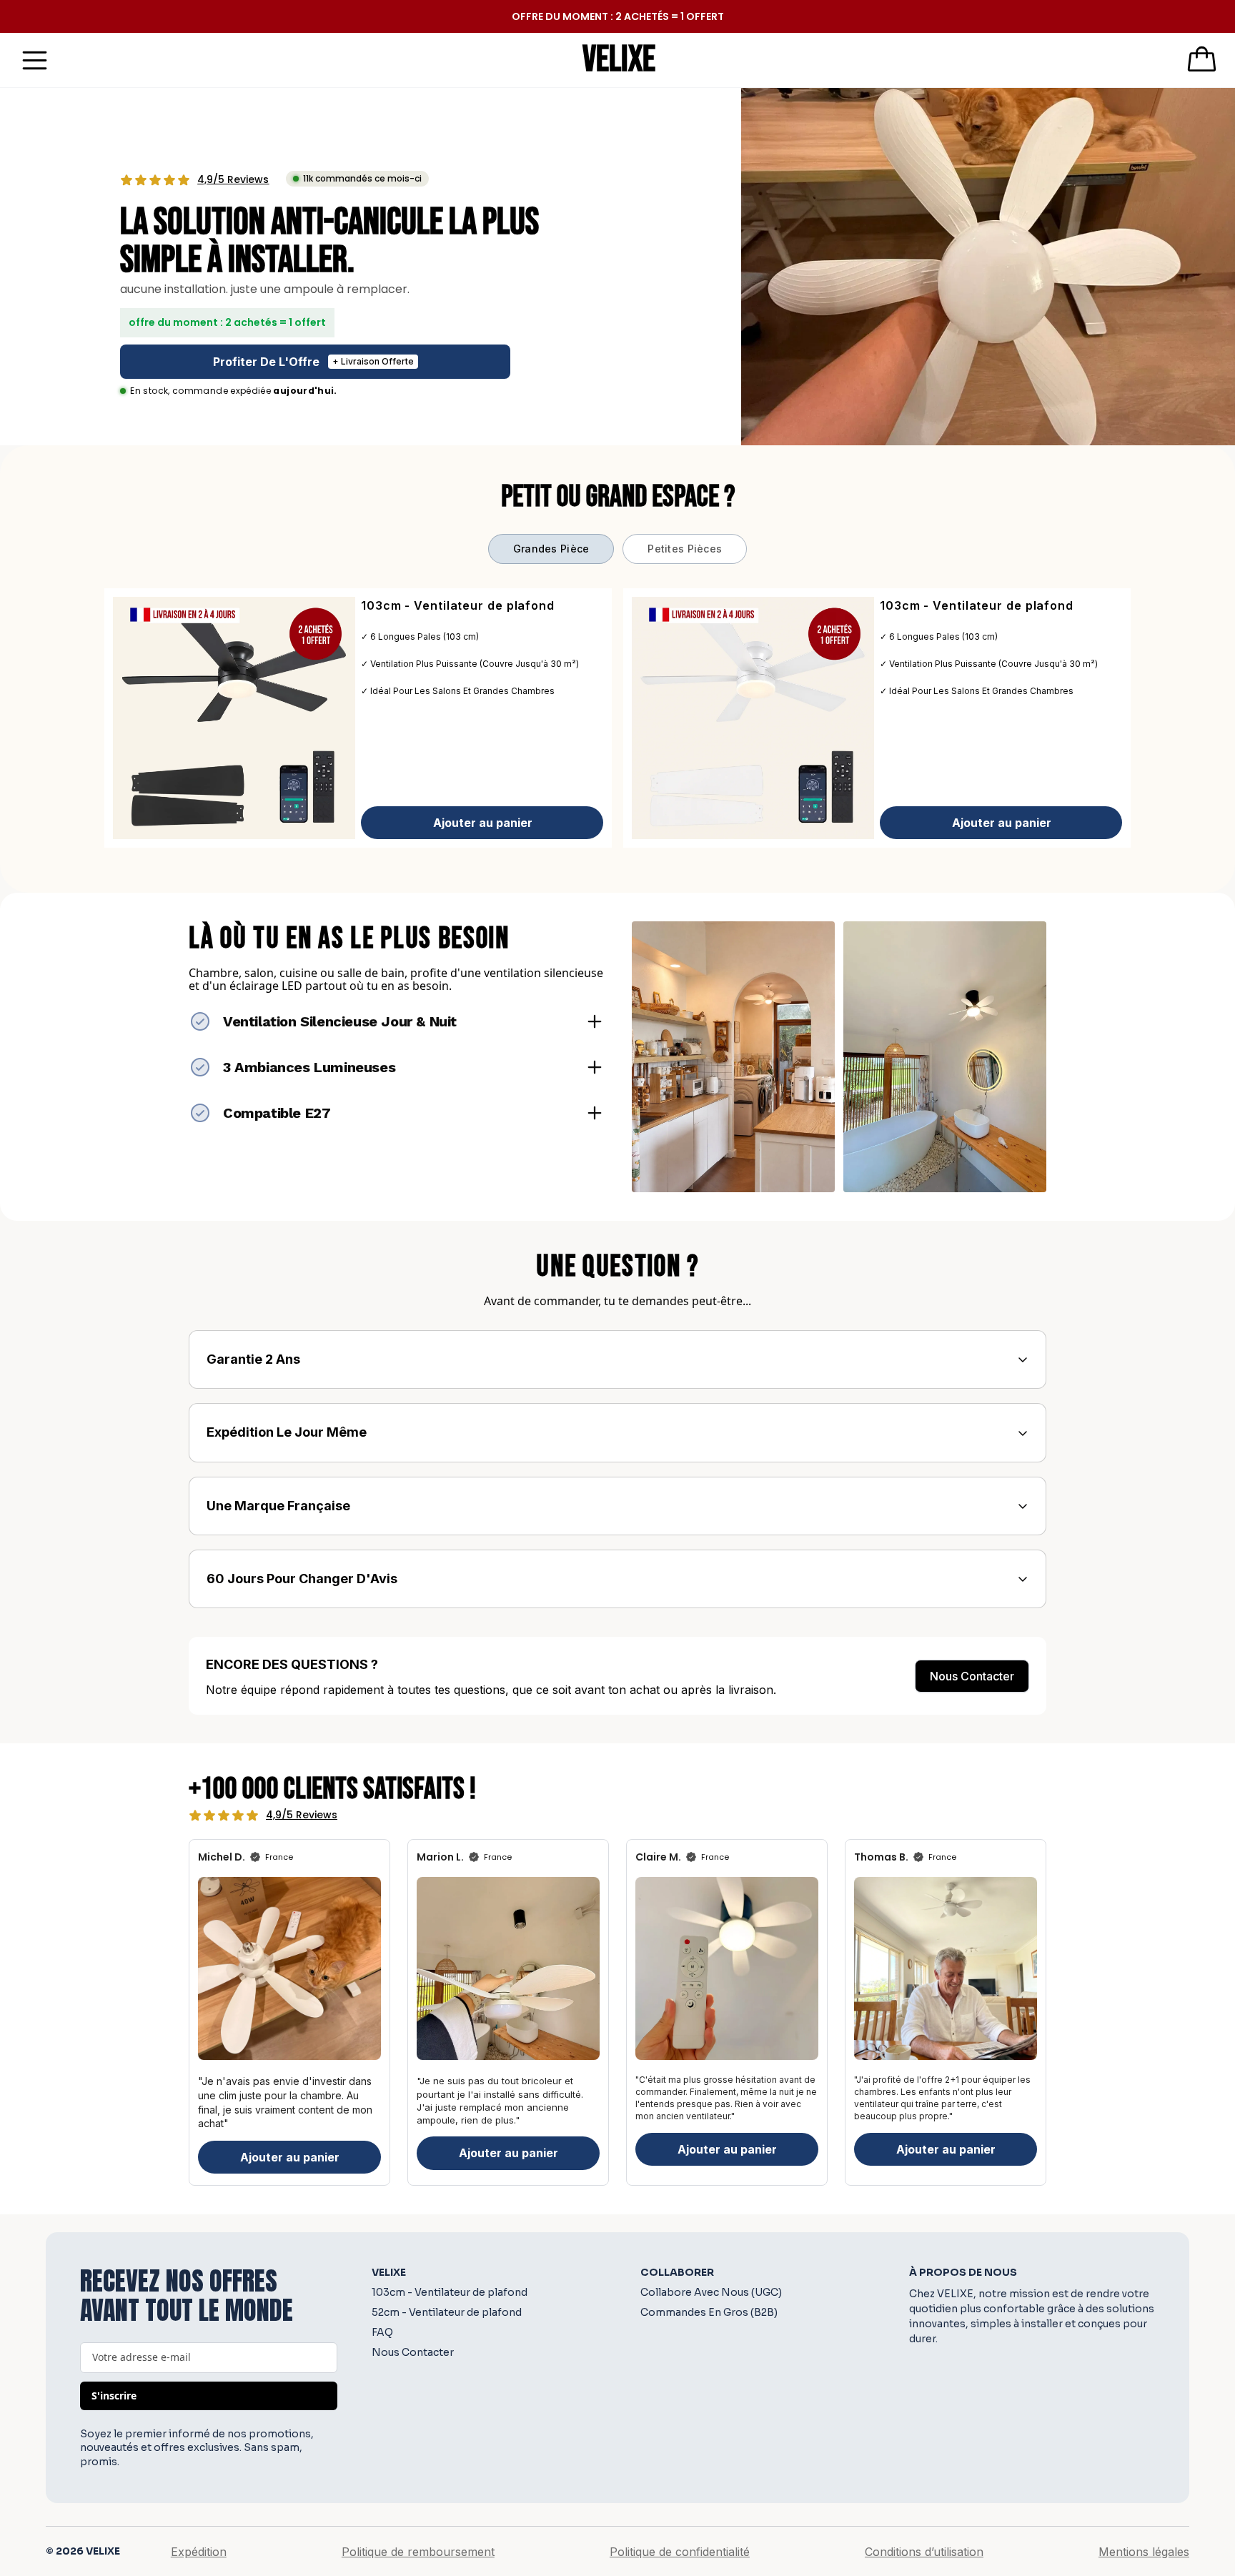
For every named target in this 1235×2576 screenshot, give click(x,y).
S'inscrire (114, 2396)
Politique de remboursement (418, 2552)
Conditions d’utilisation (924, 2552)
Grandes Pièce (551, 549)
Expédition (199, 2552)
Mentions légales (1144, 2552)
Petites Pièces (685, 549)
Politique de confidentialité (680, 2552)
